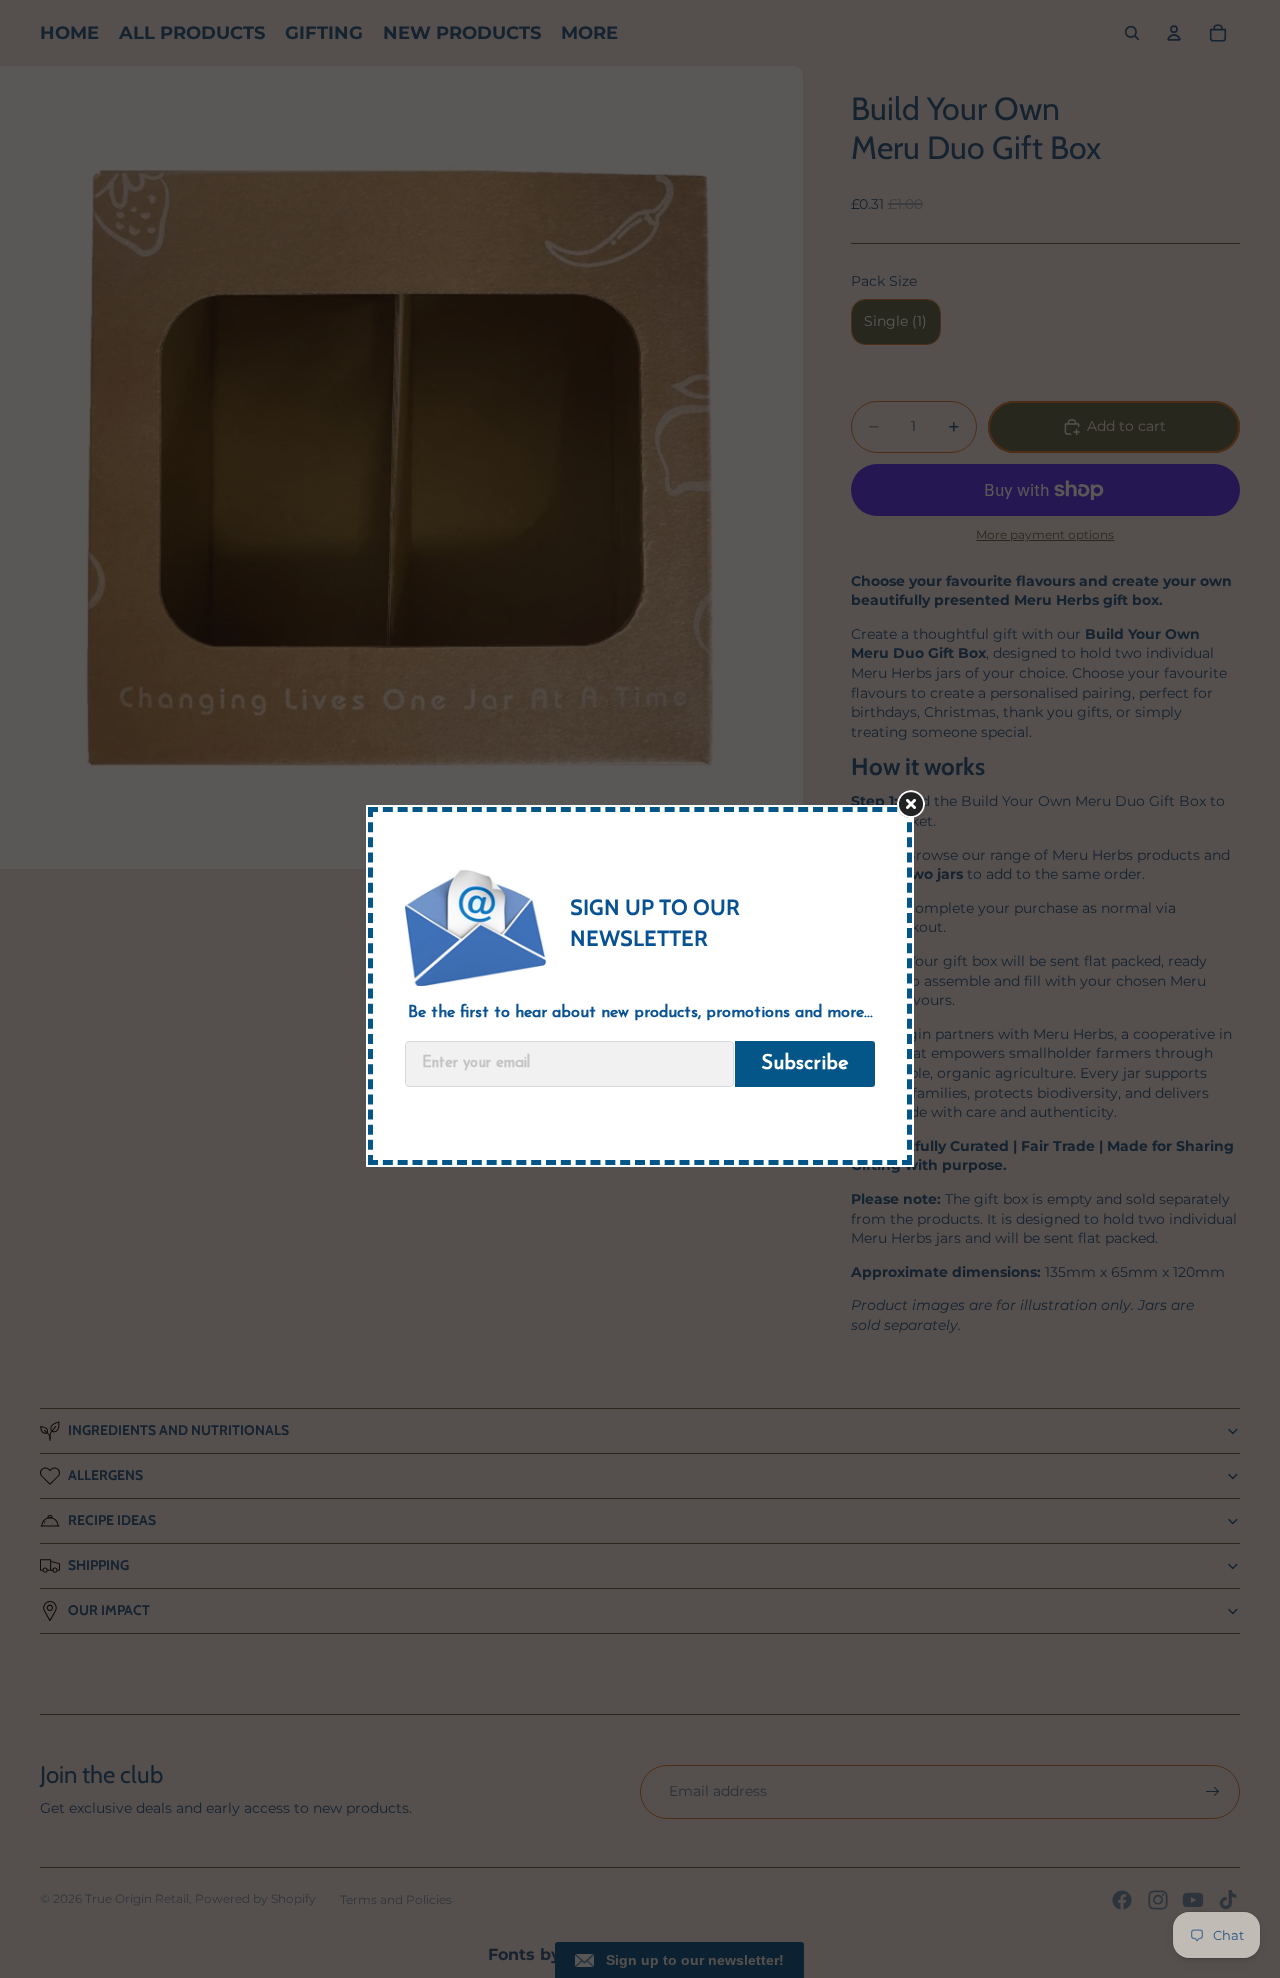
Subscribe (805, 1064)
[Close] (920, 811)
